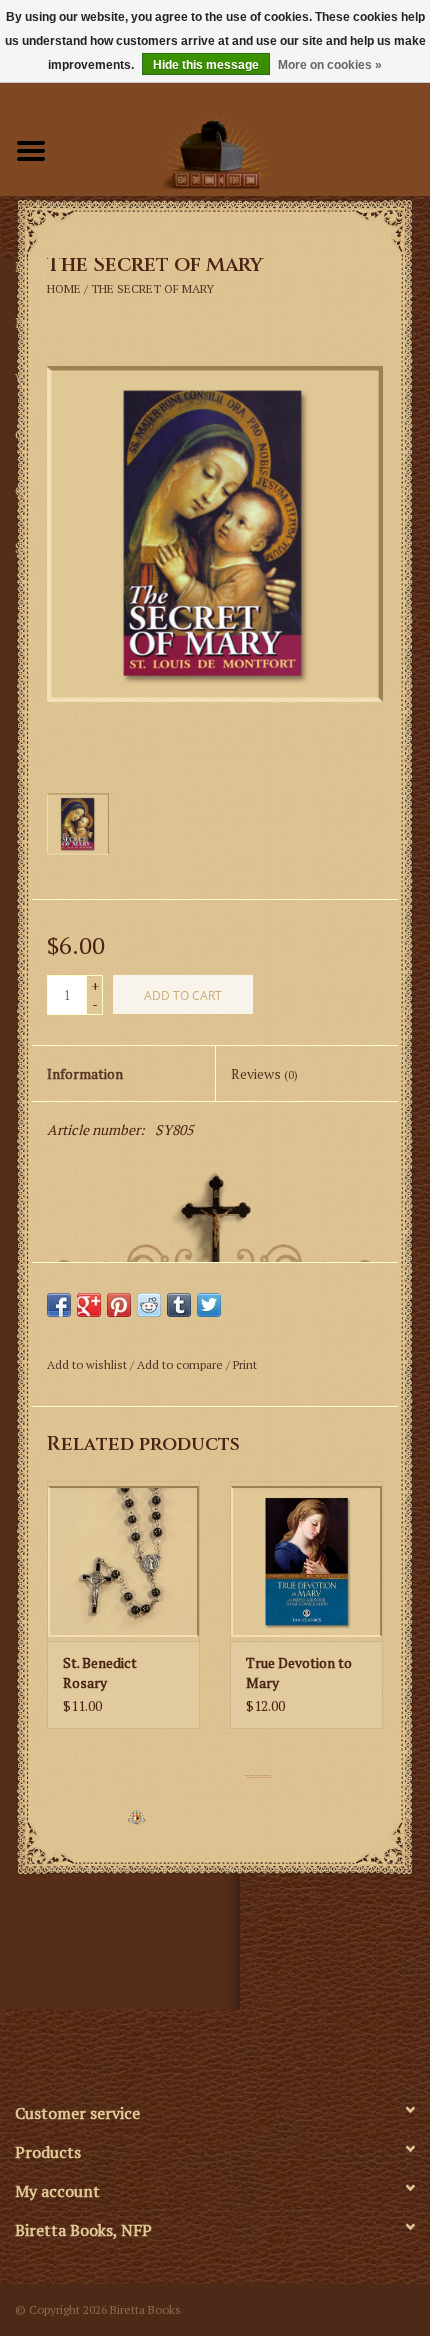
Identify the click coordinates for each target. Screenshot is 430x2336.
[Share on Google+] (89, 1305)
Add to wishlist (87, 1364)
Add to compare (181, 1364)
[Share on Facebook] (59, 1305)
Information (85, 1073)
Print (245, 1364)
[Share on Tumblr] (179, 1305)
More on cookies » (330, 65)
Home (64, 288)
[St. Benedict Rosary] (123, 1561)
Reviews (264, 1073)
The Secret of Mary (152, 288)
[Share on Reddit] (149, 1305)
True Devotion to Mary (299, 1672)
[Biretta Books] (246, 148)
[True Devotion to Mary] (306, 1561)
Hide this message (206, 65)
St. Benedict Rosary (100, 1672)
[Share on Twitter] (209, 1305)
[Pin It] (119, 1305)
